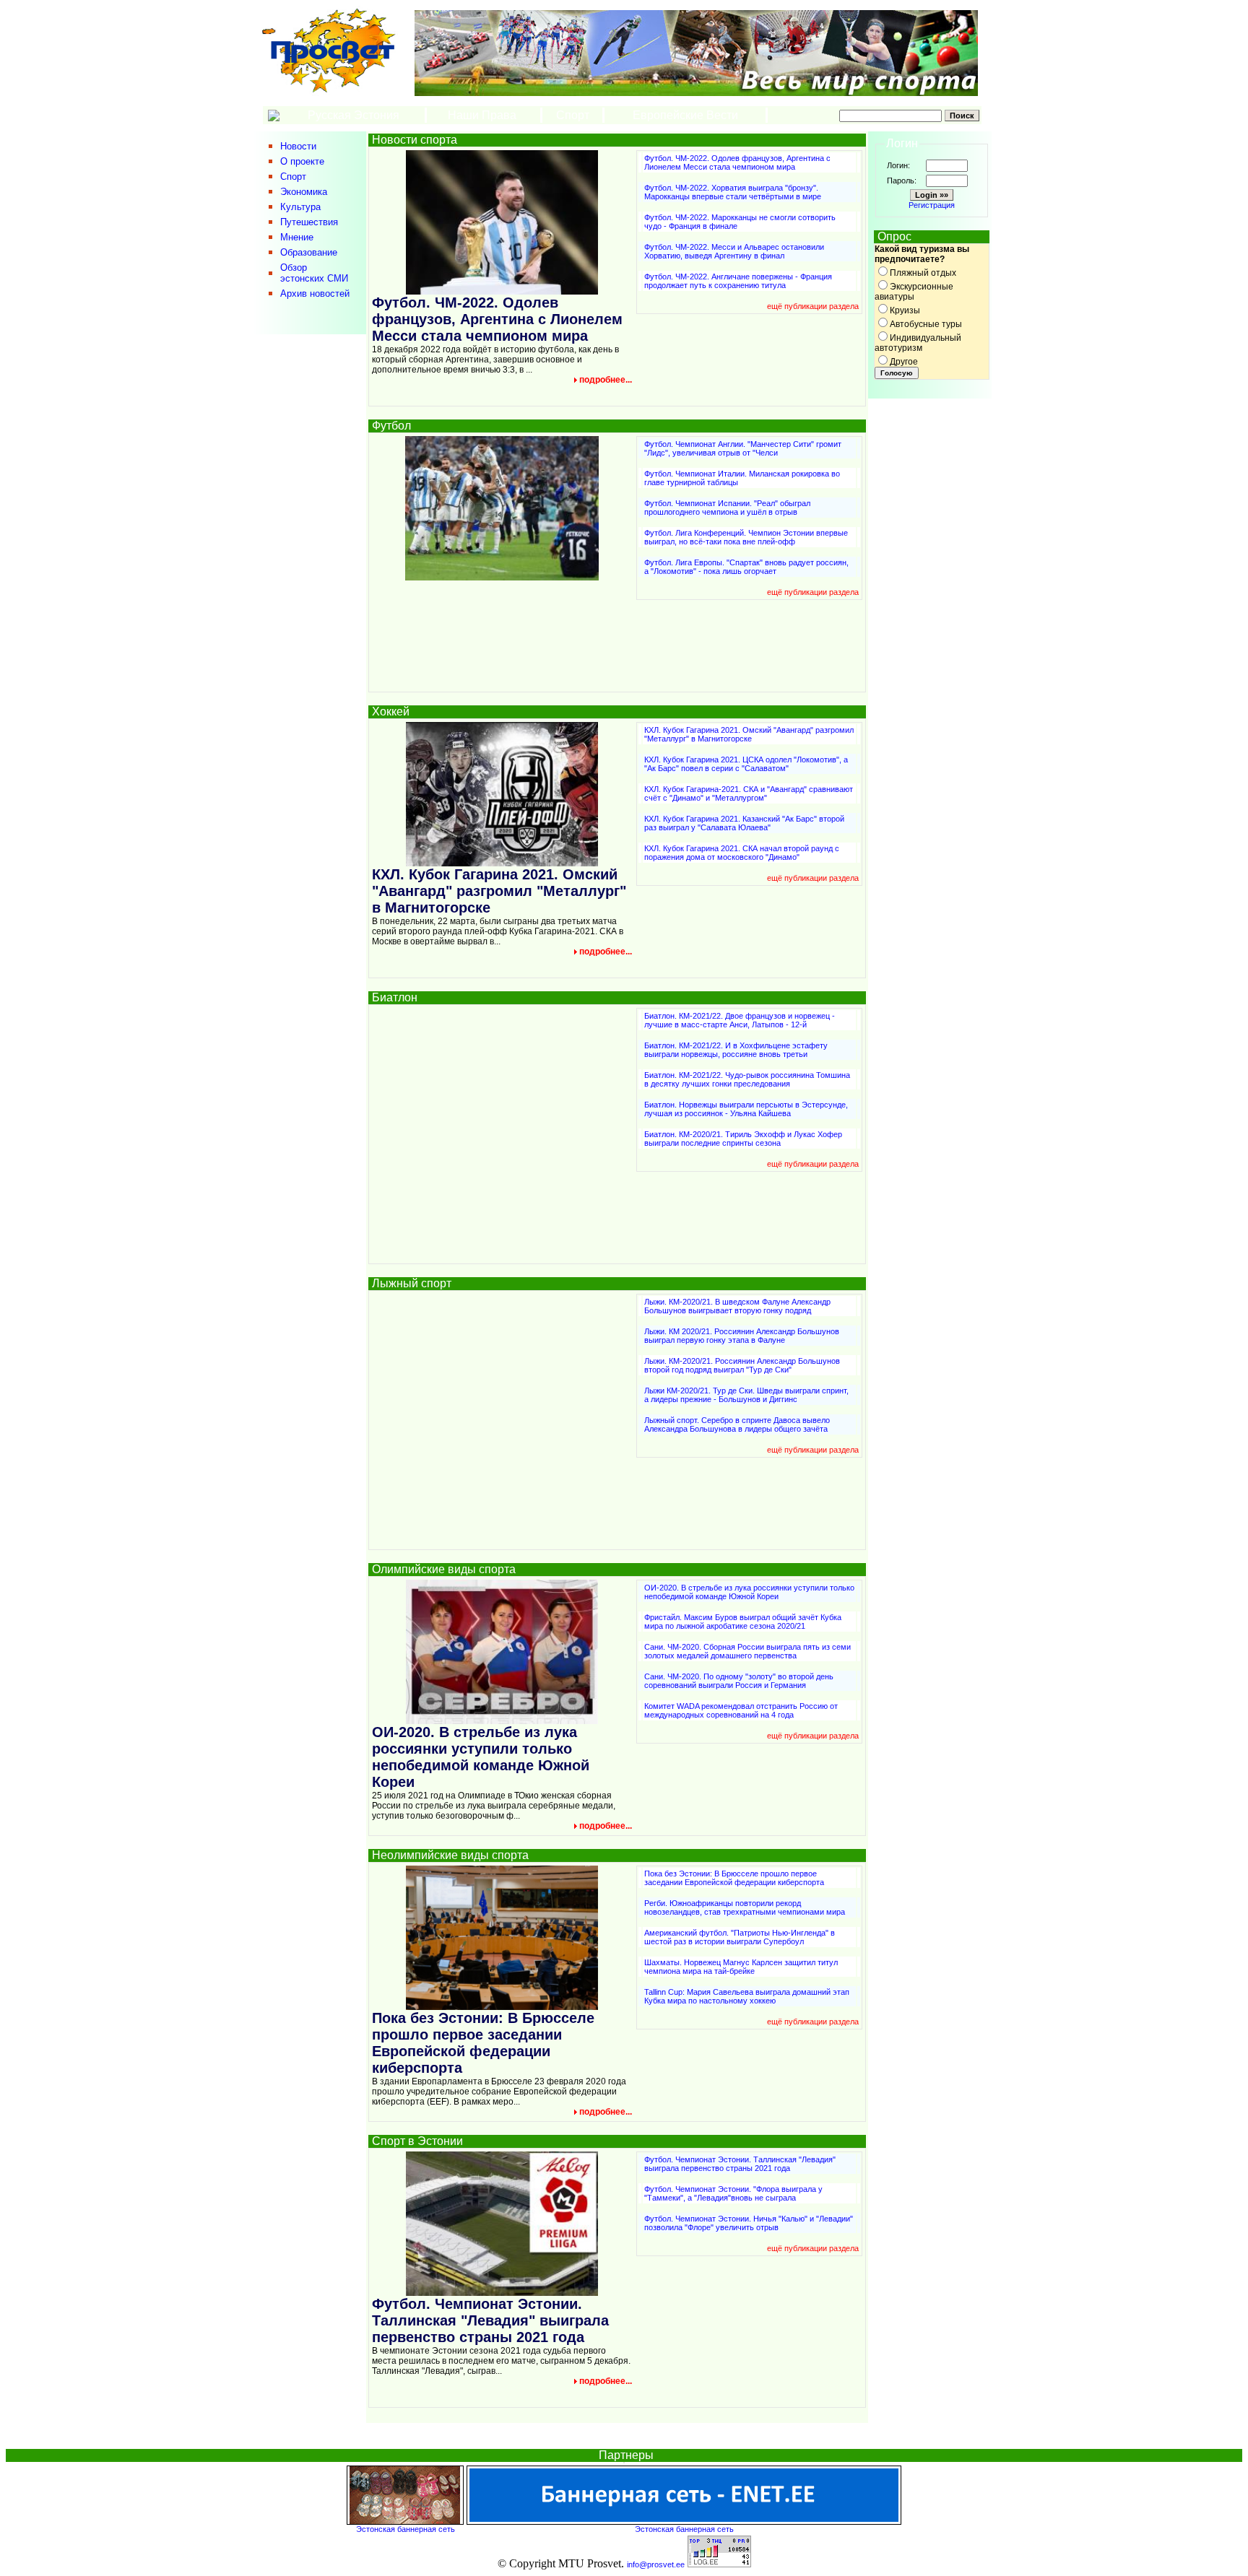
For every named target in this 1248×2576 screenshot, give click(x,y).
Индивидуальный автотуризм (918, 343)
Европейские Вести (685, 115)
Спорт (573, 115)
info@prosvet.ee (656, 2564)
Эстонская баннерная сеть (406, 2529)
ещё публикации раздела (813, 306)
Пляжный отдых (923, 273)
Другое (904, 362)
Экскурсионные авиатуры (914, 292)
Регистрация (932, 205)
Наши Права (484, 115)
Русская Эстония (354, 115)
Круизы (905, 310)
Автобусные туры (926, 324)
